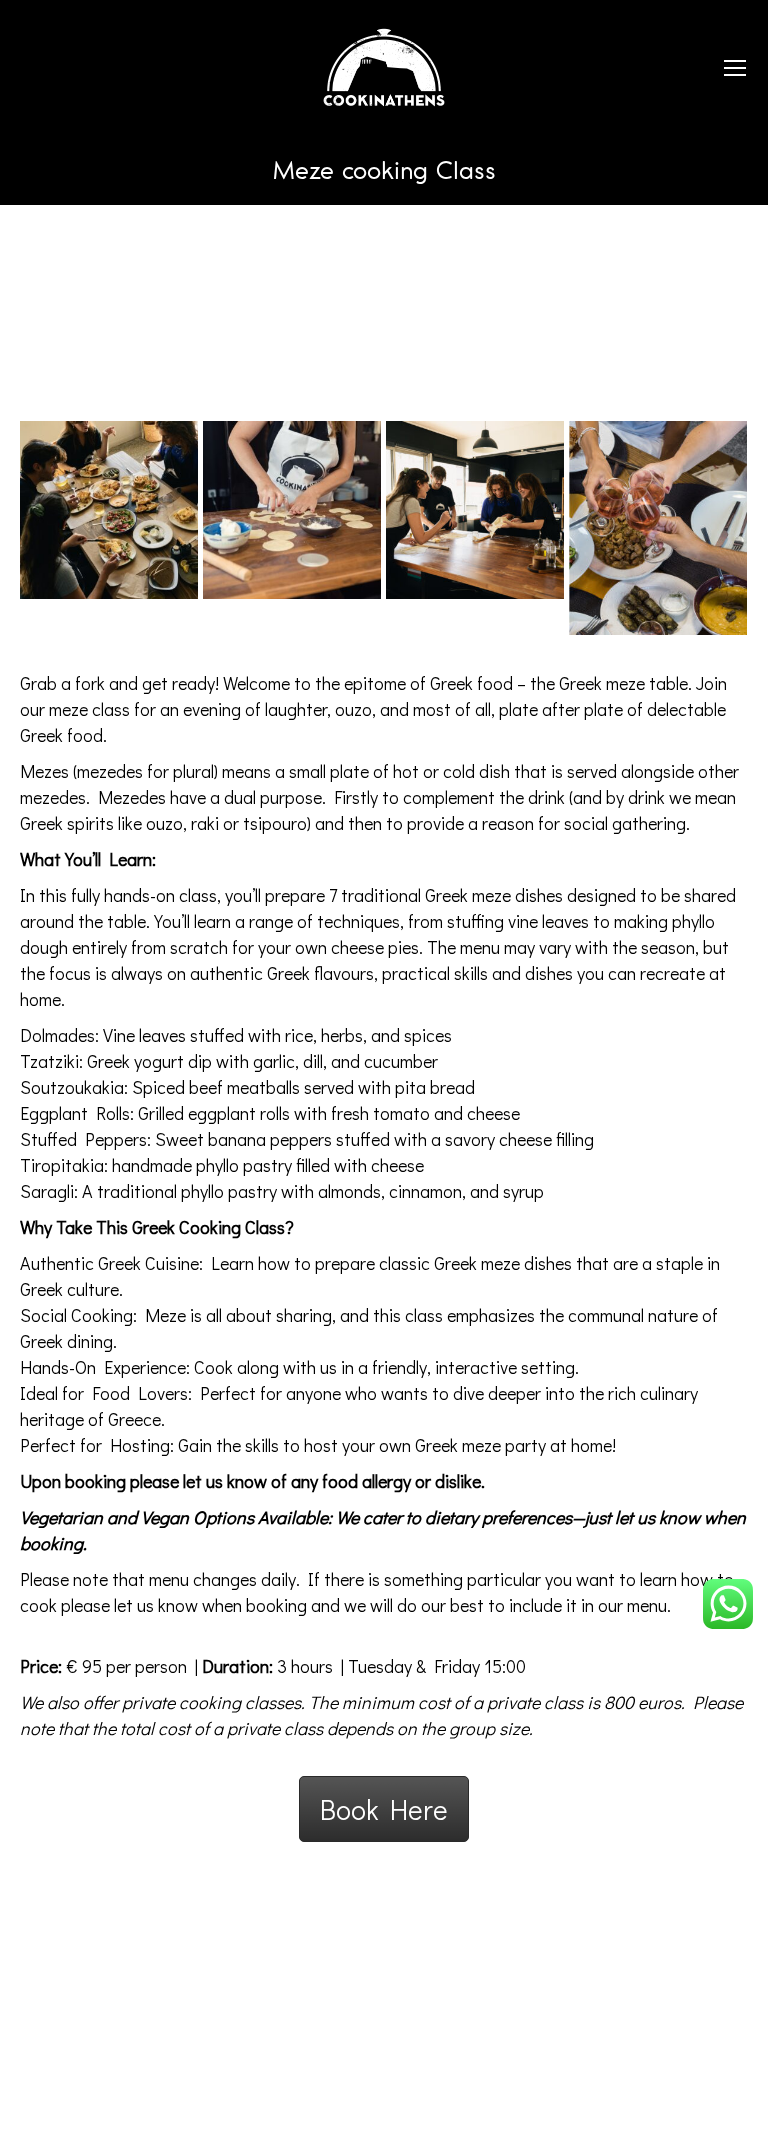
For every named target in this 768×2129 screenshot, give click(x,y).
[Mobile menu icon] (735, 68)
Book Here (384, 1809)
